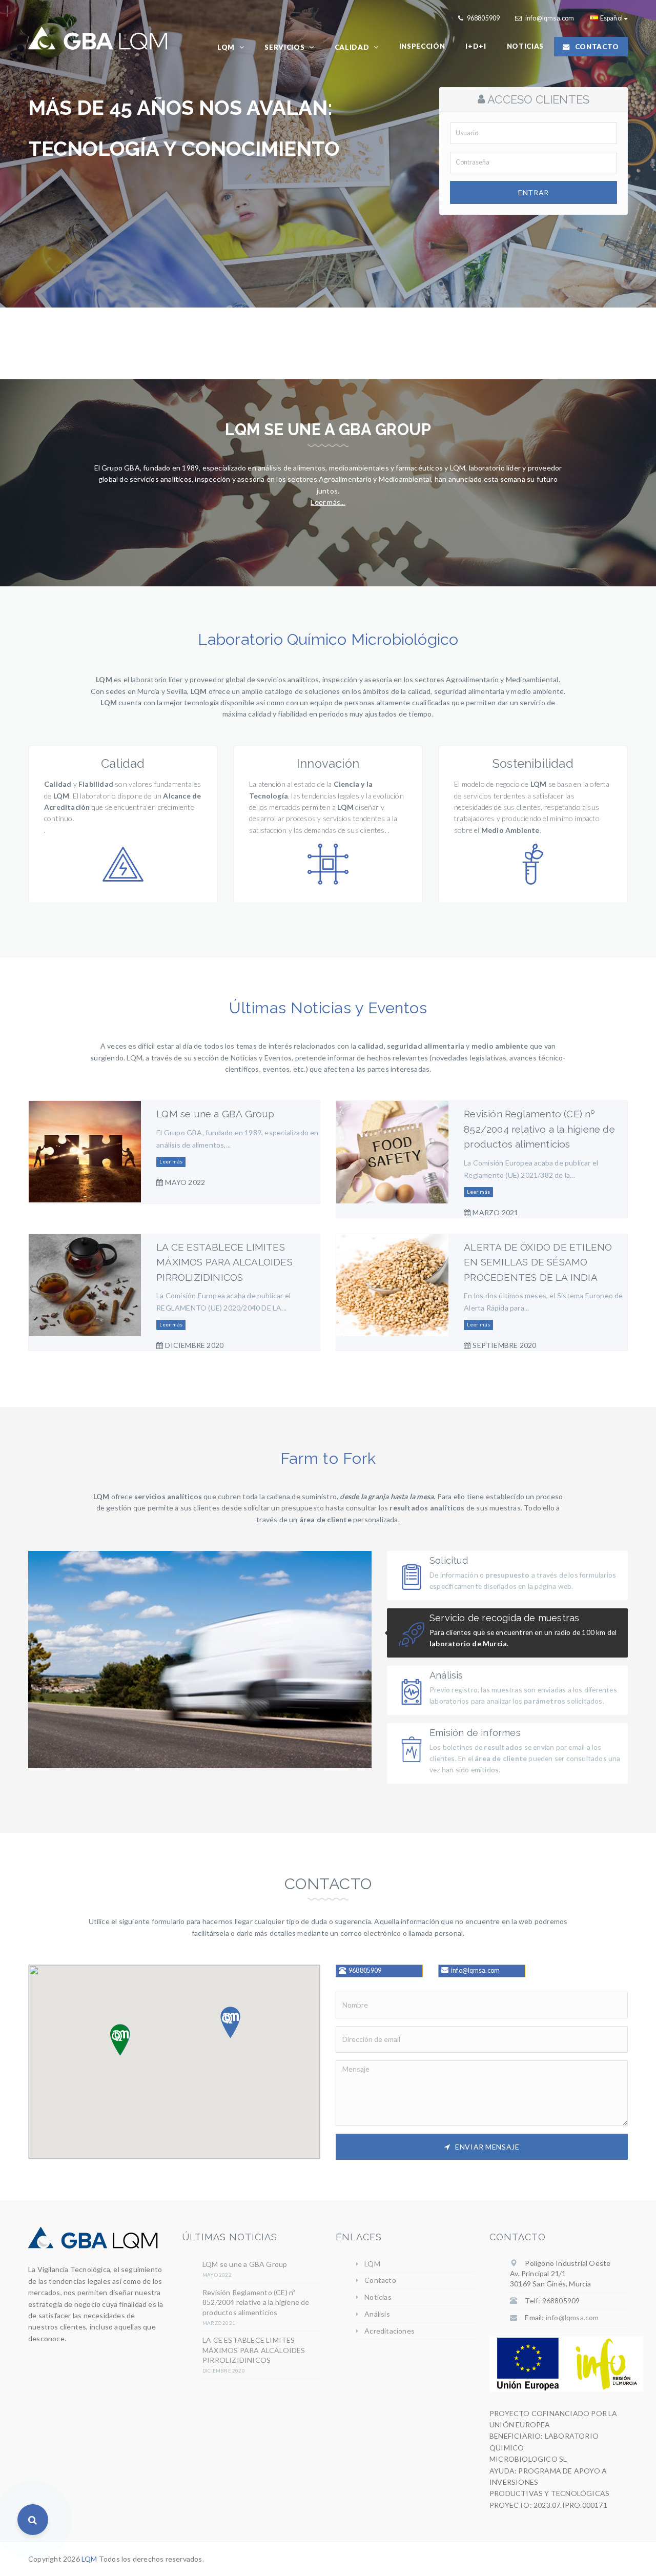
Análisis (377, 2314)
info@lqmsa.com (550, 18)
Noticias (378, 2297)
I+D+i (476, 46)
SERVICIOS (285, 47)
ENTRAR (533, 192)
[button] (230, 2022)
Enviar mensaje (487, 2147)
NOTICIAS (525, 46)
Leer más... (328, 502)
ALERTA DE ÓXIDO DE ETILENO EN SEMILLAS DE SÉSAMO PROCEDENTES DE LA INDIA (538, 1262)
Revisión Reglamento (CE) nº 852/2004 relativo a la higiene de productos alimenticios (539, 1129)
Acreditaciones (389, 2331)
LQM (227, 47)
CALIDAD (353, 47)
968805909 (483, 18)
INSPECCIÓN (422, 46)
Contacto (380, 2280)
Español (611, 18)
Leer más (171, 1161)
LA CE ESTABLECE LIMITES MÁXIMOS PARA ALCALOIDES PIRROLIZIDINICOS (224, 1262)
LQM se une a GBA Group (215, 1114)
